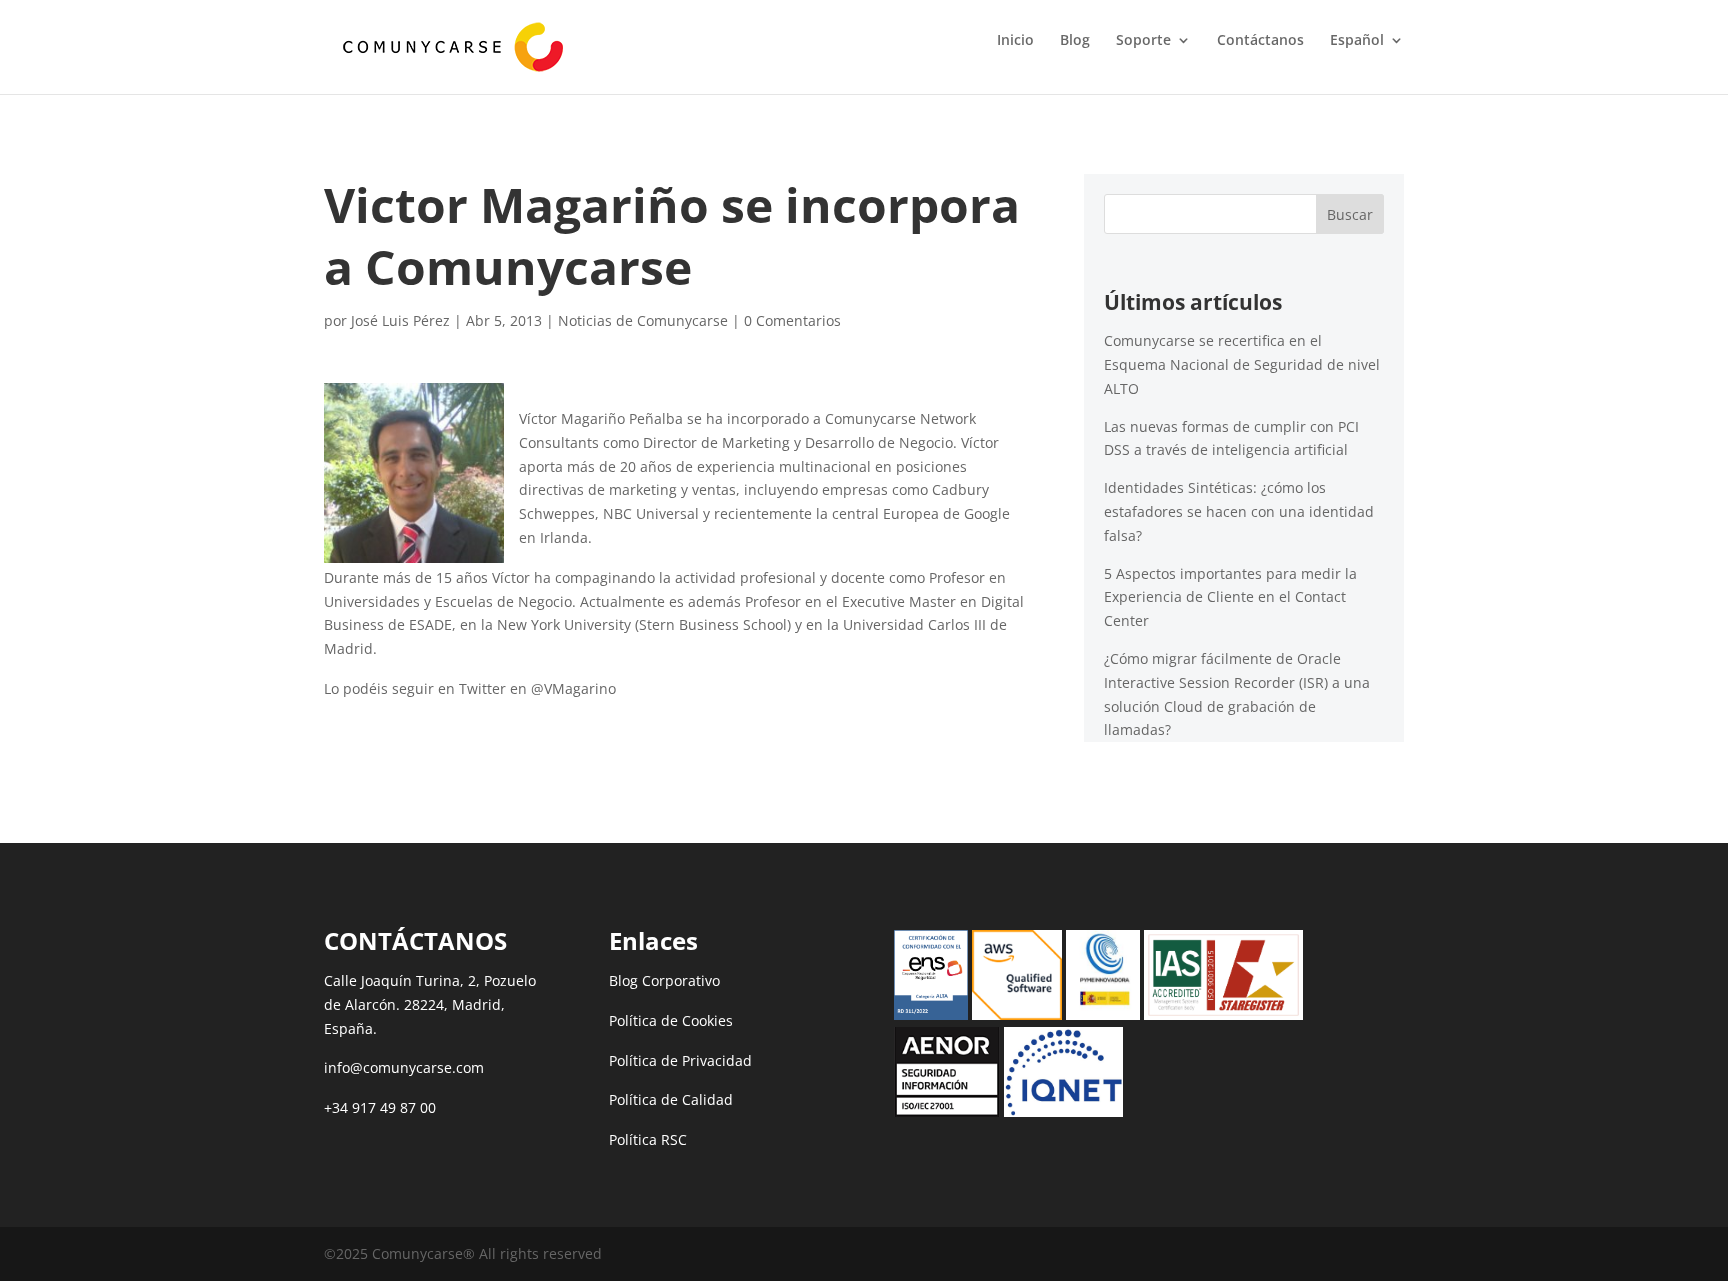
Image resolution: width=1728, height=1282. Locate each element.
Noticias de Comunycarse (643, 320)
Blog (1075, 41)
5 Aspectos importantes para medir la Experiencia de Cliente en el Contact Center (1230, 597)
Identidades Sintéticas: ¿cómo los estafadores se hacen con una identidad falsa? (1239, 511)
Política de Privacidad (680, 1060)
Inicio (1015, 41)
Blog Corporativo (664, 980)
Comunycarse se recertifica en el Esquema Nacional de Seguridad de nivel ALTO (1242, 364)
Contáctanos (1260, 41)
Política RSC (648, 1139)
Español (1357, 41)
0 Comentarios (792, 320)
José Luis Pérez (400, 320)
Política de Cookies (671, 1020)
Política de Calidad (671, 1099)
